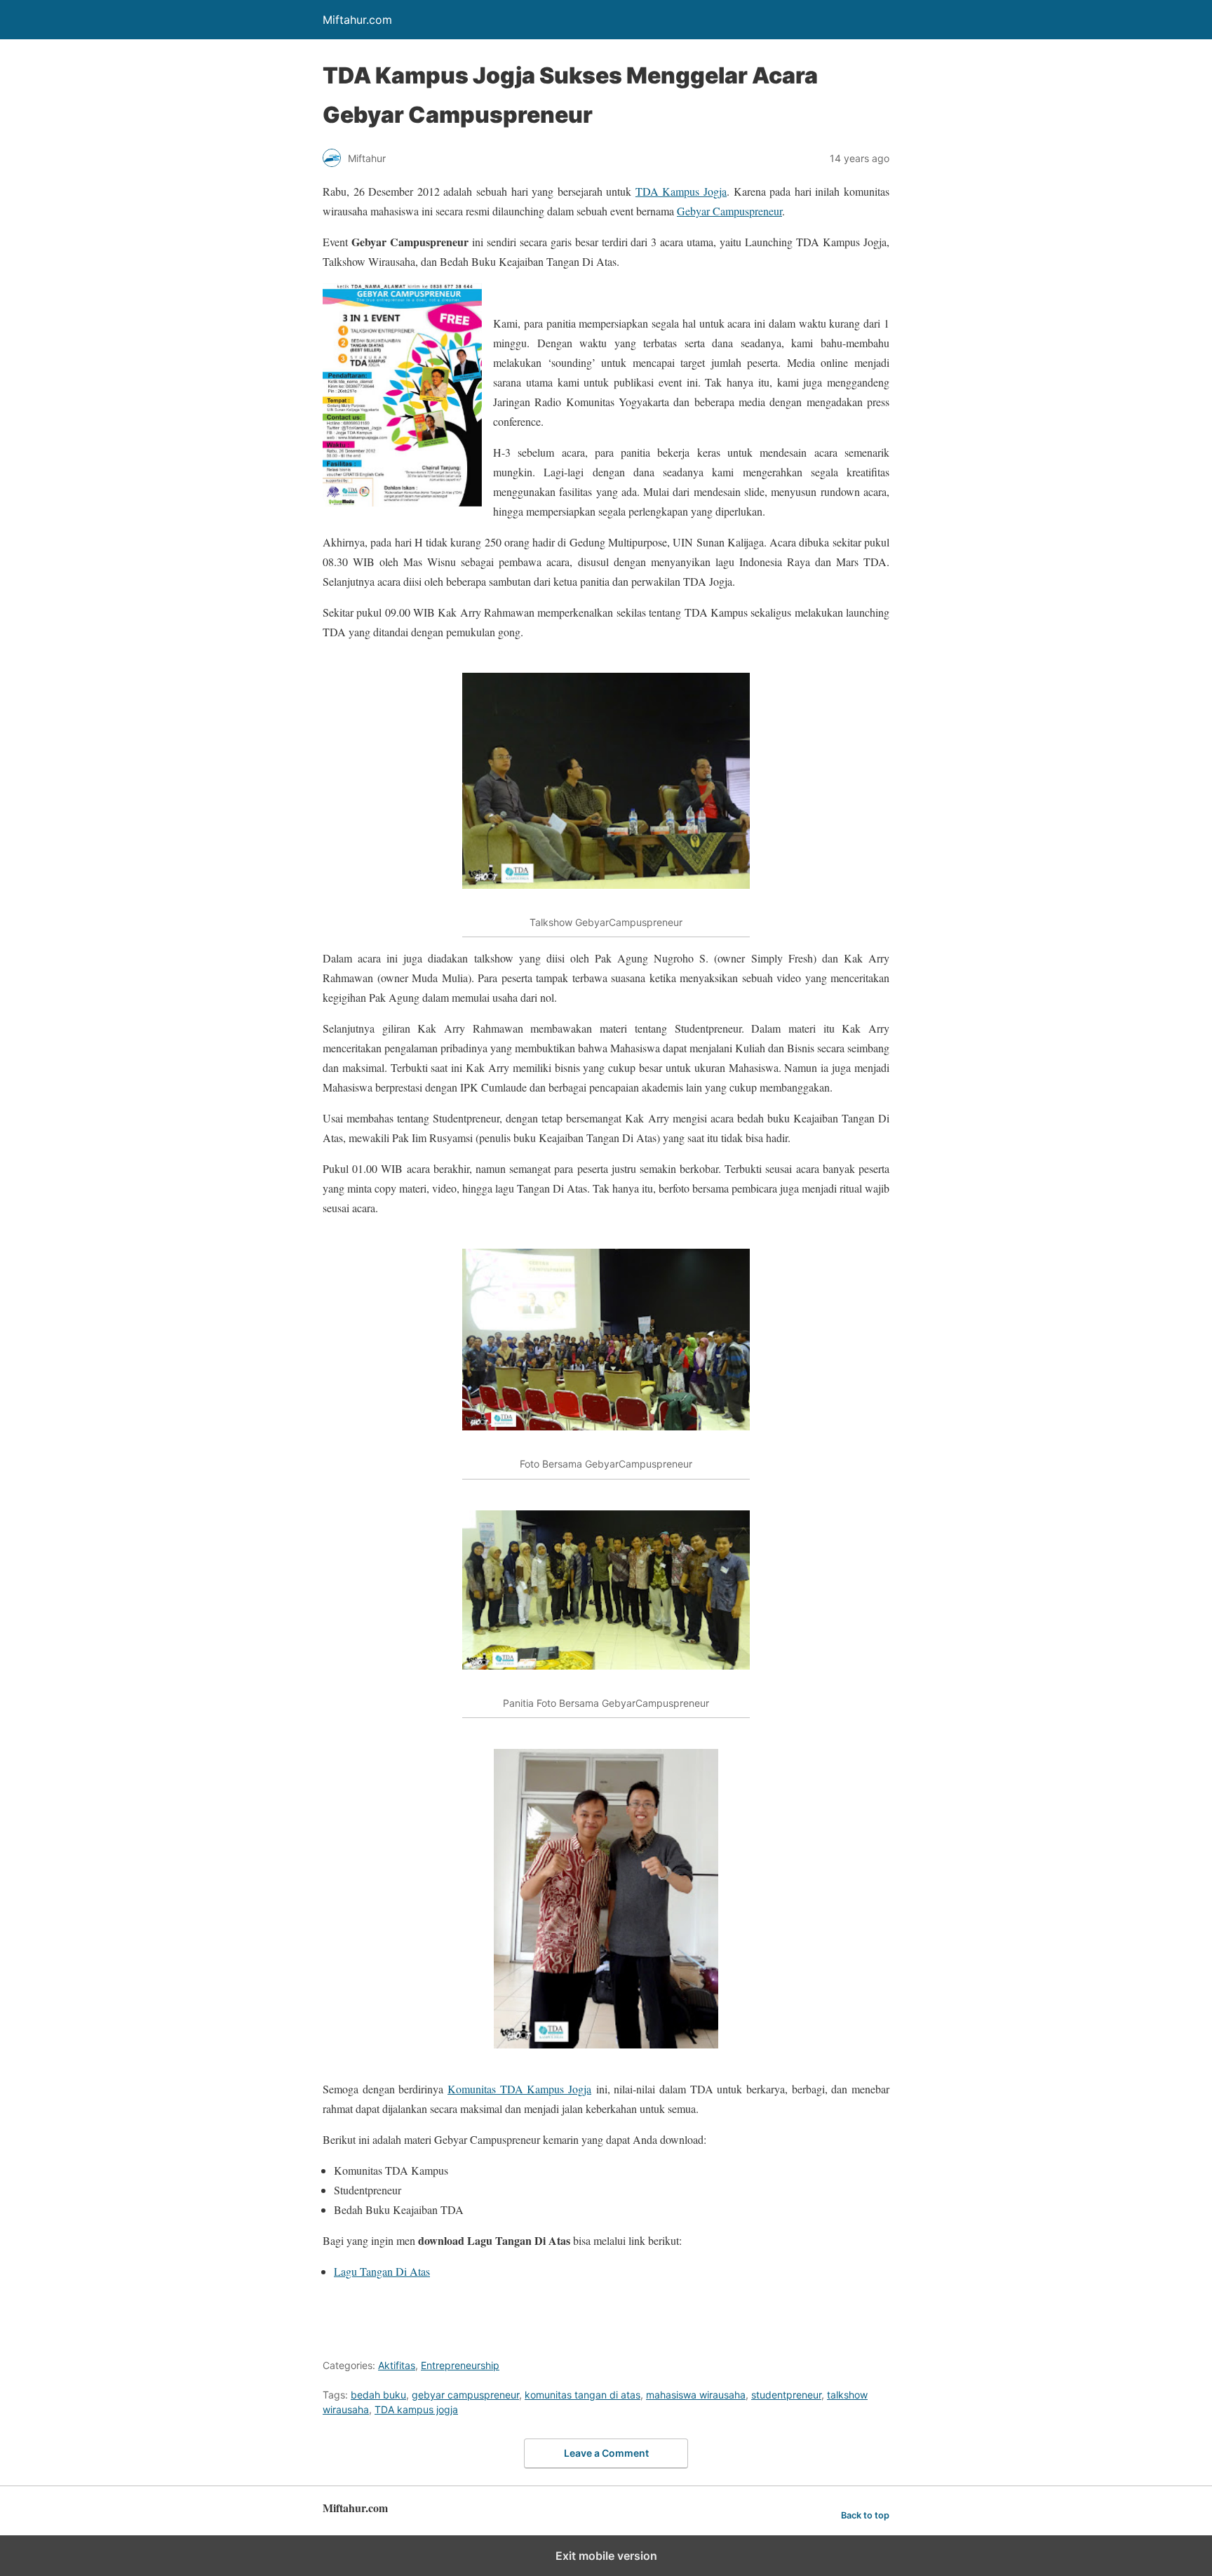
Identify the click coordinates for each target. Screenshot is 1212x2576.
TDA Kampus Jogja (681, 191)
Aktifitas (397, 2365)
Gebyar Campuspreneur (729, 211)
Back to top (865, 2515)
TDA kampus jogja (416, 2409)
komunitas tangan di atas (583, 2395)
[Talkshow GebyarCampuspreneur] (606, 781)
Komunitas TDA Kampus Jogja (519, 2089)
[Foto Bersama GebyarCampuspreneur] (606, 1340)
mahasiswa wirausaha (696, 2395)
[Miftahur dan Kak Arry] (606, 1899)
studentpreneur (786, 2395)
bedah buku (378, 2395)
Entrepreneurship (460, 2365)
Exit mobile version (606, 2556)
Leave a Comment (606, 2453)
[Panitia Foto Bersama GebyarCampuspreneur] (606, 1590)
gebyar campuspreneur (465, 2395)
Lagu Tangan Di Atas (382, 2271)
